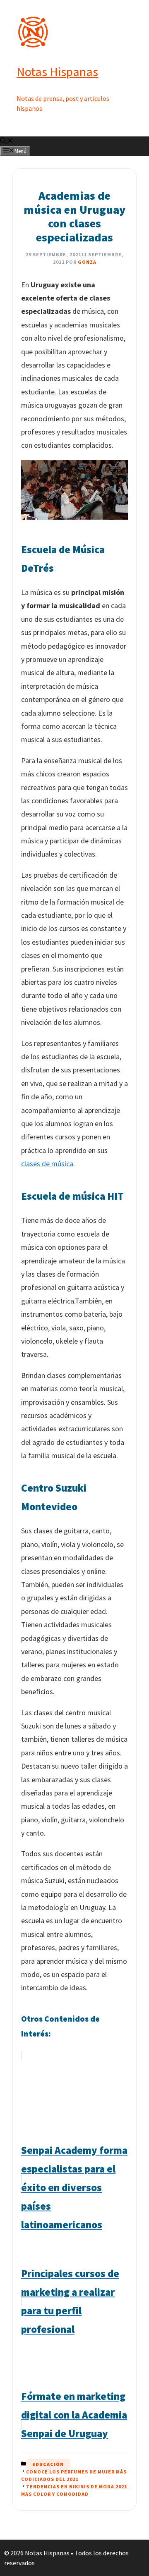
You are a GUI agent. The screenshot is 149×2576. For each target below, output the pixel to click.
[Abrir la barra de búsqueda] (7, 141)
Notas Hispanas (57, 72)
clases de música (47, 1164)
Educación (48, 2464)
